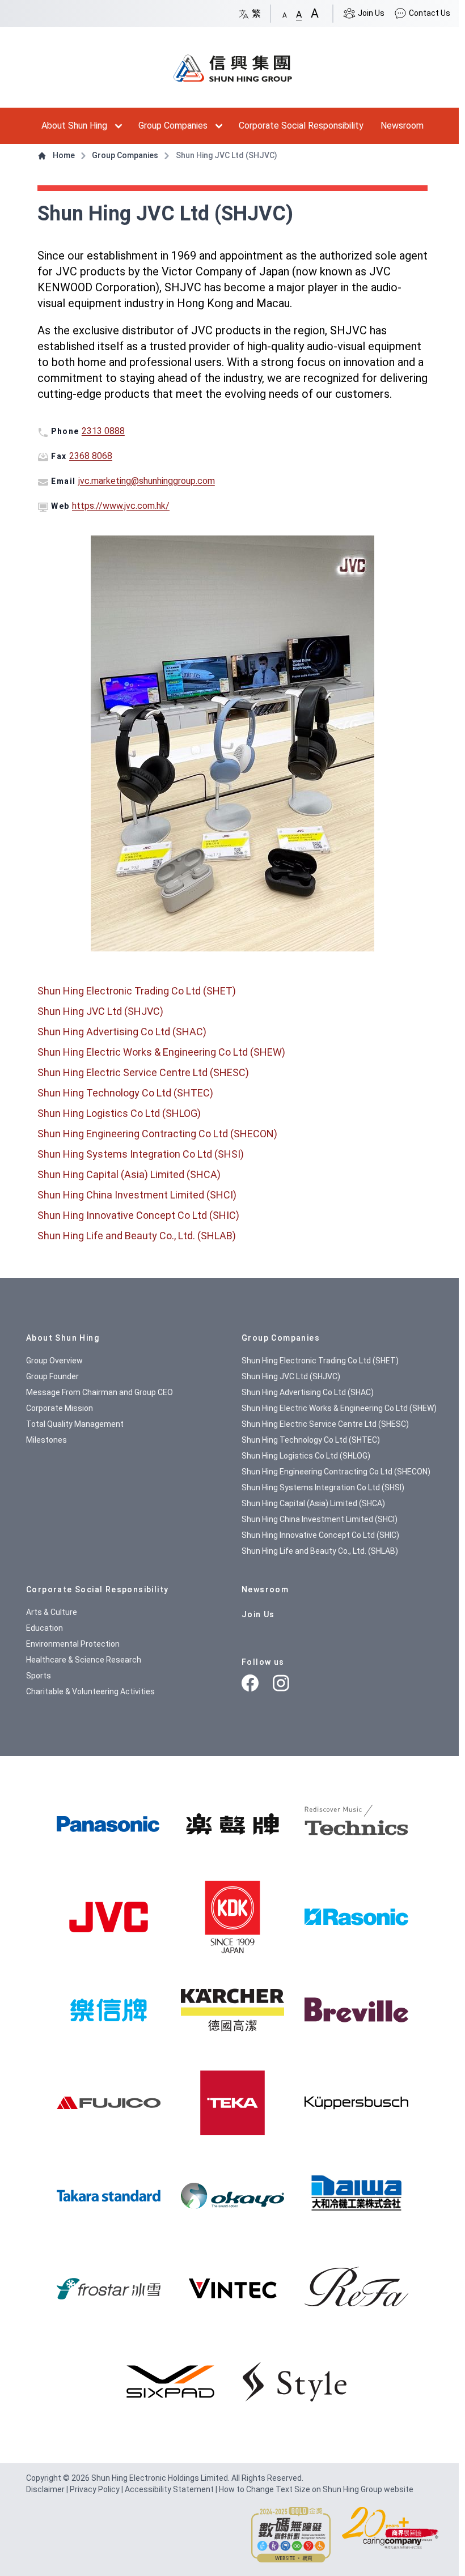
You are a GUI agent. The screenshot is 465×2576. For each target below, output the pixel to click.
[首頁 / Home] (232, 63)
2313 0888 (103, 431)
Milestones (46, 1440)
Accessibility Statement (170, 2489)
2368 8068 (91, 456)
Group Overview (54, 1361)
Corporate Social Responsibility (301, 126)
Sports (39, 1676)
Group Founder (52, 1376)
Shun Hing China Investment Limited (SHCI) (137, 1195)
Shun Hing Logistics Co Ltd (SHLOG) (119, 1113)
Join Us (370, 13)
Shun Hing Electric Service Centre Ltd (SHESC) (143, 1072)
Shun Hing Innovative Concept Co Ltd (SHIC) (138, 1215)
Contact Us (429, 13)
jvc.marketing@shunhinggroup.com (147, 481)
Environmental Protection (73, 1644)
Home (64, 155)
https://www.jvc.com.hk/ (121, 506)
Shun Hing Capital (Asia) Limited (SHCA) (129, 1174)
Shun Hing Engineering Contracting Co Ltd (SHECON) (157, 1134)
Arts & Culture (52, 1612)
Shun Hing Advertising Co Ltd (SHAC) (122, 1032)
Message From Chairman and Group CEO (100, 1392)
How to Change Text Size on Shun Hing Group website (316, 2489)
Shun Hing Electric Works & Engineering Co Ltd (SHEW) (161, 1052)
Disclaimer (46, 2489)
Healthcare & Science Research (84, 1660)
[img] (109, 1824)
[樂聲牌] (233, 1824)
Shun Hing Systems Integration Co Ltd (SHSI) (141, 1154)
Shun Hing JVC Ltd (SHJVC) (100, 1011)
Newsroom (402, 126)
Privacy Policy (96, 2489)
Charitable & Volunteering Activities (90, 1691)
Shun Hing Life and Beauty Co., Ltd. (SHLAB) (137, 1236)
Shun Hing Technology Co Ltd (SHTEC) (125, 1093)
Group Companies (173, 126)
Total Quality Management (75, 1424)
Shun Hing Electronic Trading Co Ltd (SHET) (137, 991)
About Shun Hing (74, 126)
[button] (285, 13)
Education (45, 1628)
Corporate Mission (60, 1408)
